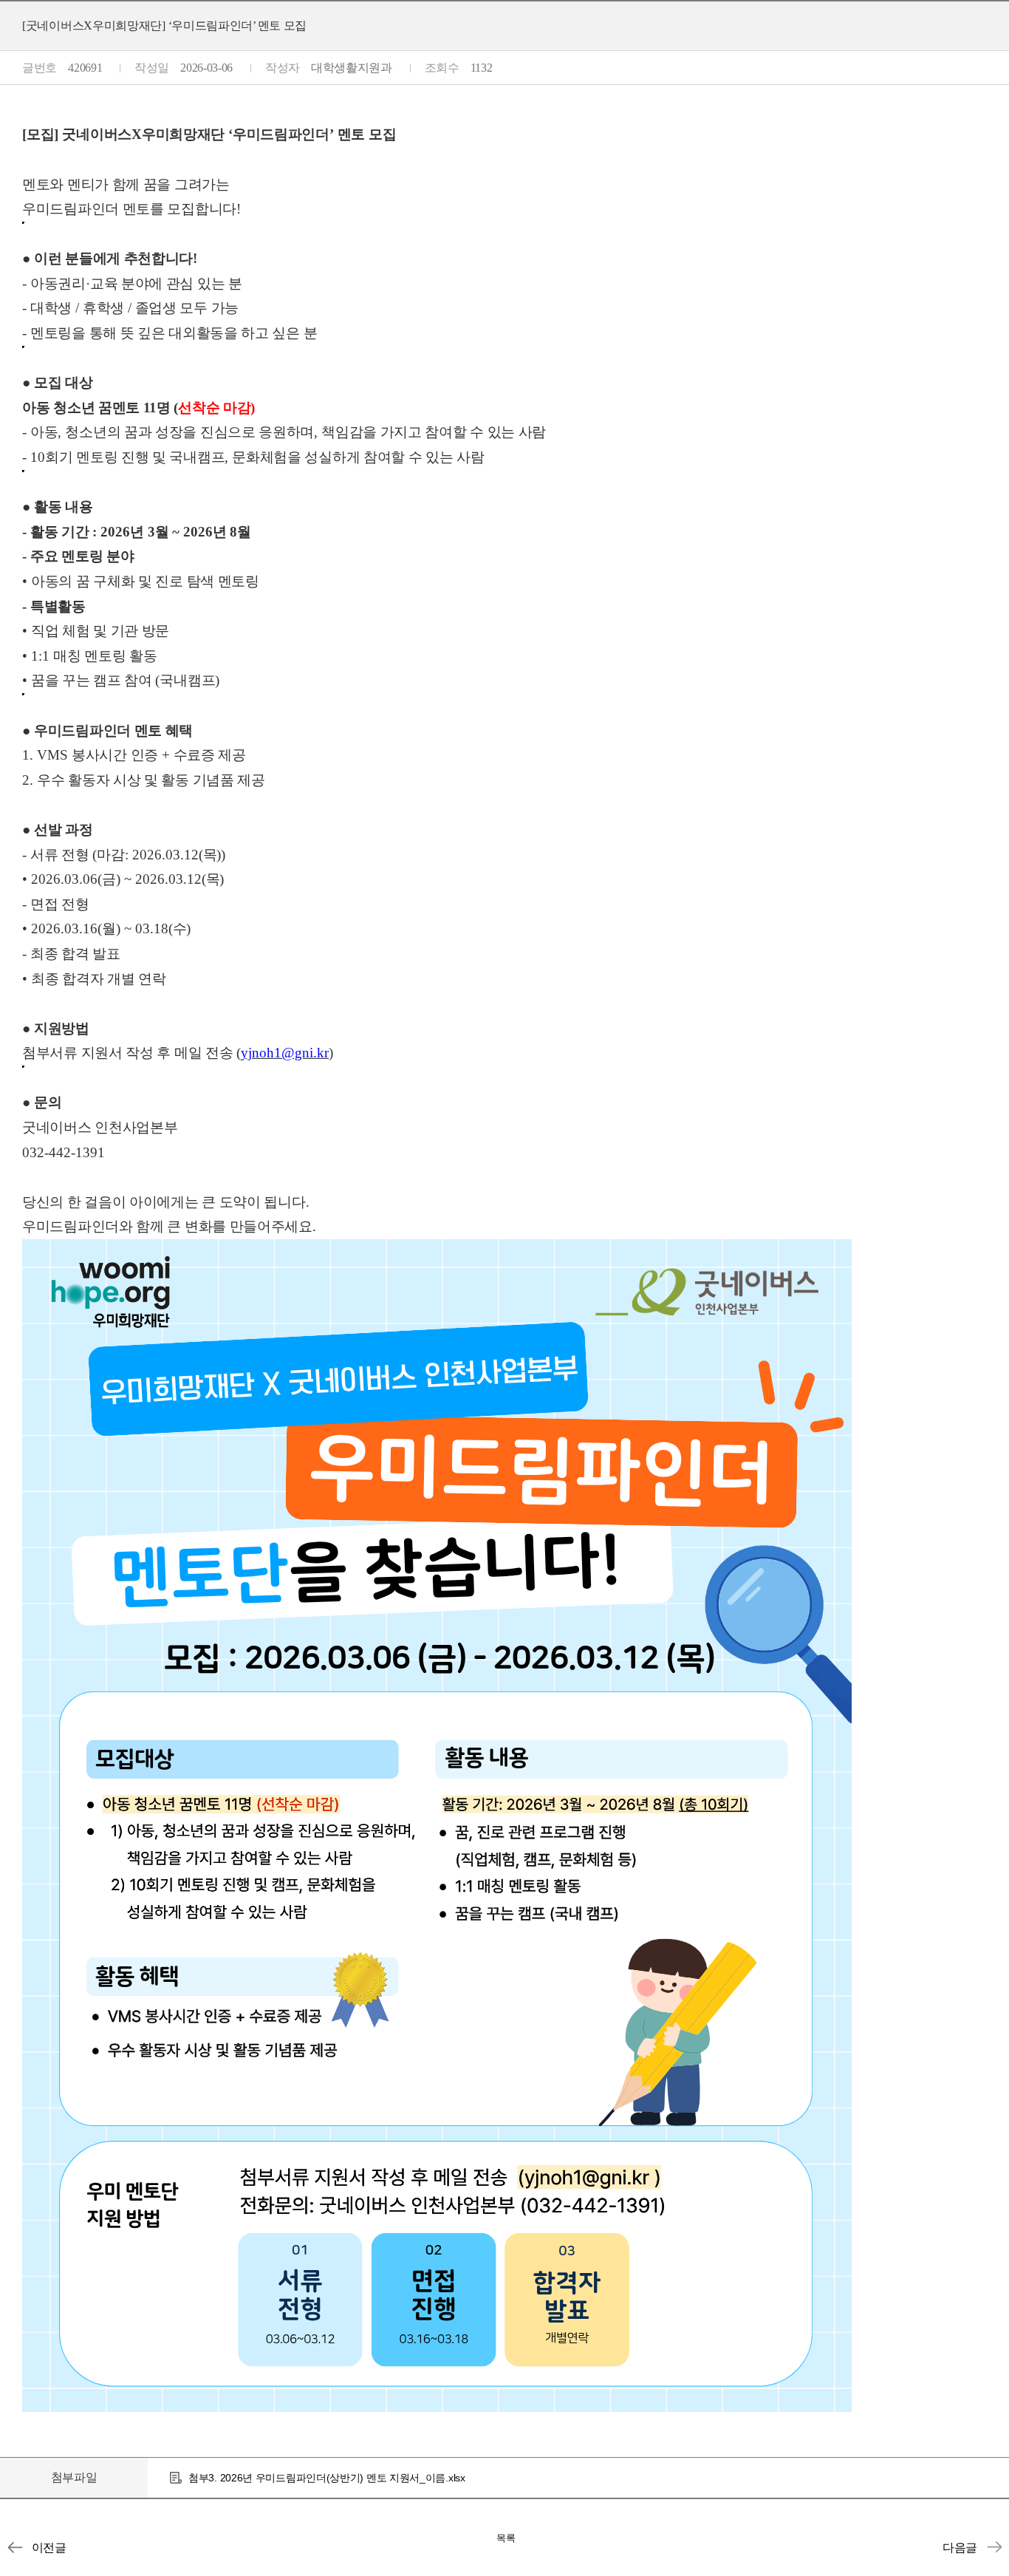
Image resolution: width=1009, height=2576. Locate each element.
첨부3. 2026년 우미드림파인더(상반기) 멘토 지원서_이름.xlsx (327, 2478)
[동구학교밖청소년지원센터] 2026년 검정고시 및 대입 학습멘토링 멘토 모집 (994, 2547)
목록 (506, 2538)
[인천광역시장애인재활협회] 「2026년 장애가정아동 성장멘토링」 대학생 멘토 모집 (15, 2547)
